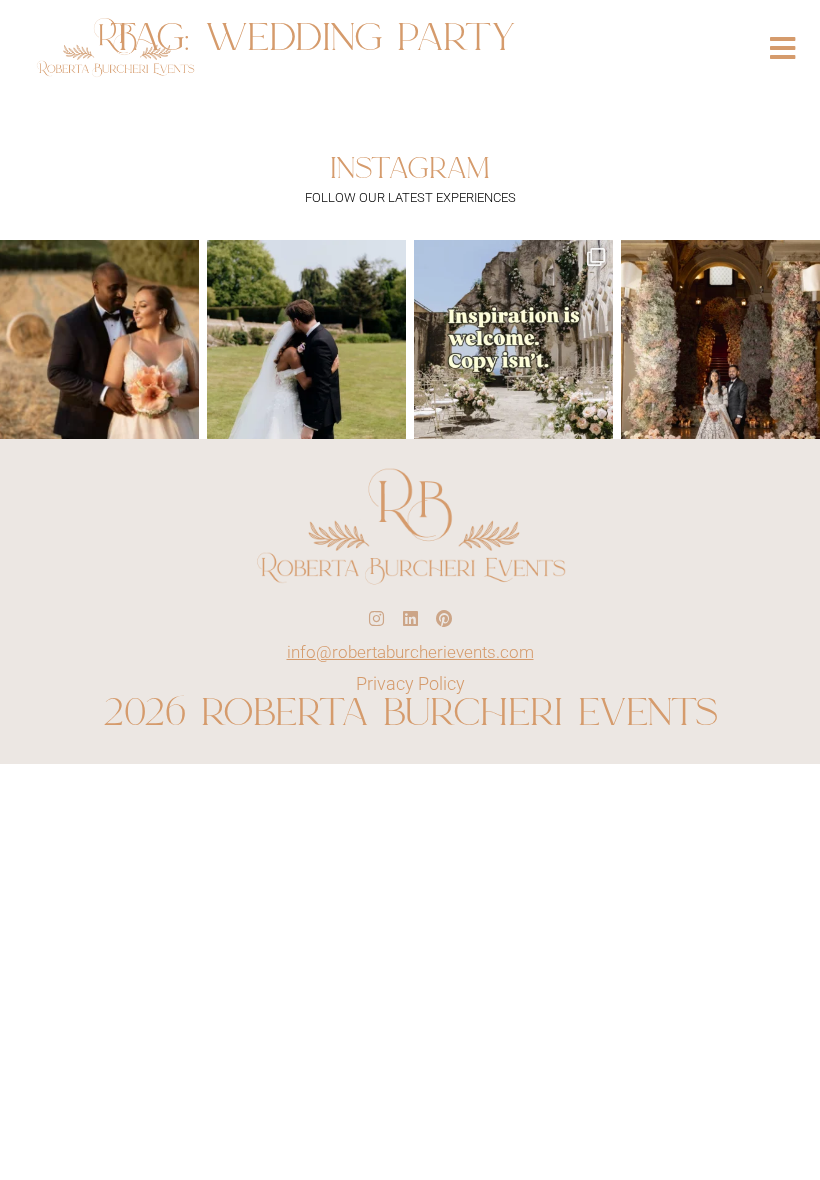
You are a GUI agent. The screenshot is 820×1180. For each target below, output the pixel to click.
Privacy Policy (410, 684)
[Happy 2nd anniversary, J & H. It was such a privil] (720, 339)
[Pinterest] (444, 619)
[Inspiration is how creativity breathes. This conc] (513, 339)
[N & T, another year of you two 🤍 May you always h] (306, 339)
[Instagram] (376, 619)
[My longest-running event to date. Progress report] (99, 339)
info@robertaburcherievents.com (410, 652)
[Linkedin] (410, 619)
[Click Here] (782, 48)
